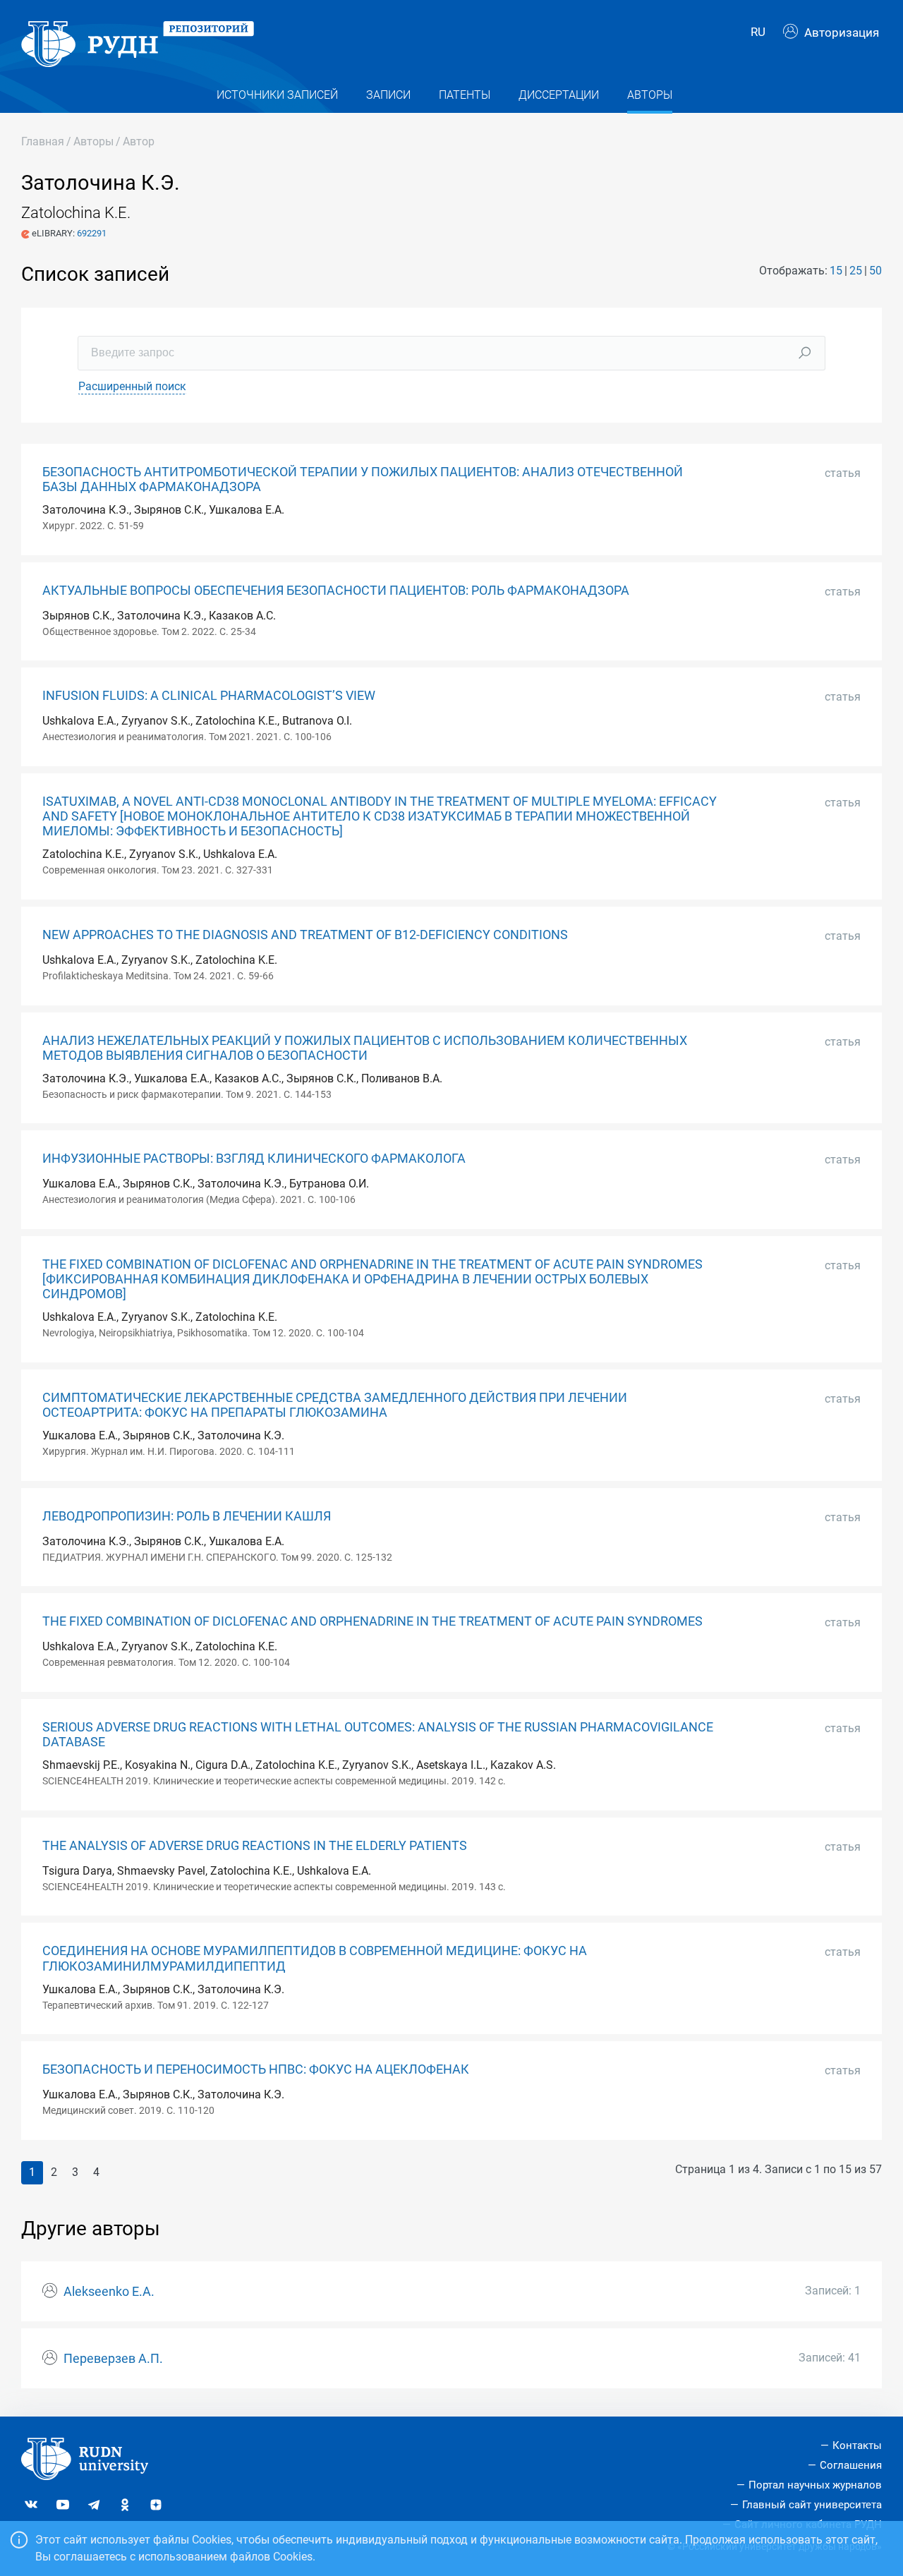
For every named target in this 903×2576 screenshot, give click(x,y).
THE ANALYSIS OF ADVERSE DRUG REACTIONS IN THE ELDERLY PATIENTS (255, 1846)
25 (856, 271)
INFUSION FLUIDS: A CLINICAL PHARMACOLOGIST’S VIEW (209, 696)
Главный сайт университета (812, 2505)
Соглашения (851, 2465)
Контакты (857, 2445)
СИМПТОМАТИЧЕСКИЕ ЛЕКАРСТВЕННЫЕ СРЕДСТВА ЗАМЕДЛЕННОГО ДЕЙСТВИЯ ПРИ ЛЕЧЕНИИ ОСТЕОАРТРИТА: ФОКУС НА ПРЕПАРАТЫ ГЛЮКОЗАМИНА (335, 1405)
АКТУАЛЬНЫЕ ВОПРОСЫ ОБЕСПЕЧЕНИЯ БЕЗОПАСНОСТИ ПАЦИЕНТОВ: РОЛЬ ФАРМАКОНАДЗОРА (336, 591)
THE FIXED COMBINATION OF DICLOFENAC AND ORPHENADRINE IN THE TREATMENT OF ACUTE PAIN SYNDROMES (372, 1621)
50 (875, 271)
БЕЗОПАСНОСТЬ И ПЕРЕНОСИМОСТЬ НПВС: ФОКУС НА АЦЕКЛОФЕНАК (256, 2069)
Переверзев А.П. (113, 2359)
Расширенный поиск (132, 386)
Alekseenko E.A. (109, 2292)
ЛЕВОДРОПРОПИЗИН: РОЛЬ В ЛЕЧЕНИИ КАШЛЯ (187, 1516)
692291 (92, 233)
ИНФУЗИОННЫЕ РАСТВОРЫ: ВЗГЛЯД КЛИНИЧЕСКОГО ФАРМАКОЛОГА (254, 1159)
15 (836, 271)
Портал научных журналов (815, 2485)
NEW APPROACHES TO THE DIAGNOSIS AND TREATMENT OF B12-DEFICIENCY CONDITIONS (305, 935)
